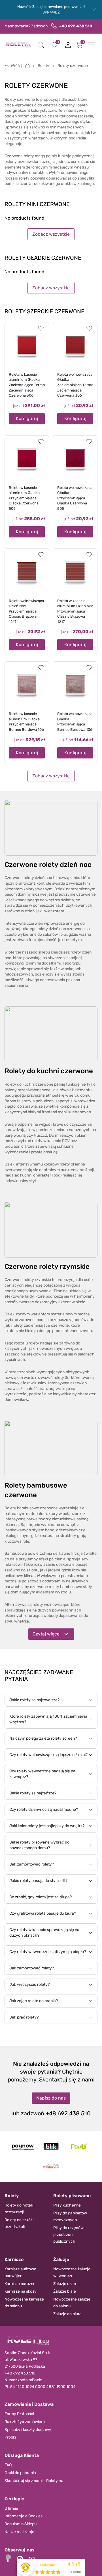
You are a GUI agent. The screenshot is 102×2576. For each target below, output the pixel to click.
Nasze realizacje (19, 2532)
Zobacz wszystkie (51, 234)
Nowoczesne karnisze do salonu (24, 2303)
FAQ (8, 2465)
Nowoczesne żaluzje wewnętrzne (72, 2272)
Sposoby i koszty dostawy (28, 2430)
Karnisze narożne (20, 2284)
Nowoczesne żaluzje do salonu (72, 2303)
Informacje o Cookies (24, 2516)
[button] (41, 45)
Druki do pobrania (20, 2473)
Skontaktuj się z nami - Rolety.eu (34, 2481)
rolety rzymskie (37, 1280)
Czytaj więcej (47, 1634)
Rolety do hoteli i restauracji (19, 2209)
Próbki (10, 2437)
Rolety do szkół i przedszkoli (19, 2223)
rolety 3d (61, 1378)
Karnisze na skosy (21, 2291)
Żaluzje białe (65, 2291)
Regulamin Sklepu (21, 2524)
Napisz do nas (51, 2098)
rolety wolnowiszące (51, 1605)
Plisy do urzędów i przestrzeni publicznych (69, 2235)
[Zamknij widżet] (8, 2557)
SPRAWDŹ (51, 12)
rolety (34, 1343)
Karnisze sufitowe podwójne (20, 2272)
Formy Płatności (19, 2414)
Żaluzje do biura (67, 2314)
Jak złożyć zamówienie (25, 2422)
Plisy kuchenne (67, 2205)
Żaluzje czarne (66, 2284)
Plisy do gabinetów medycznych (70, 2217)
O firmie (11, 2508)
